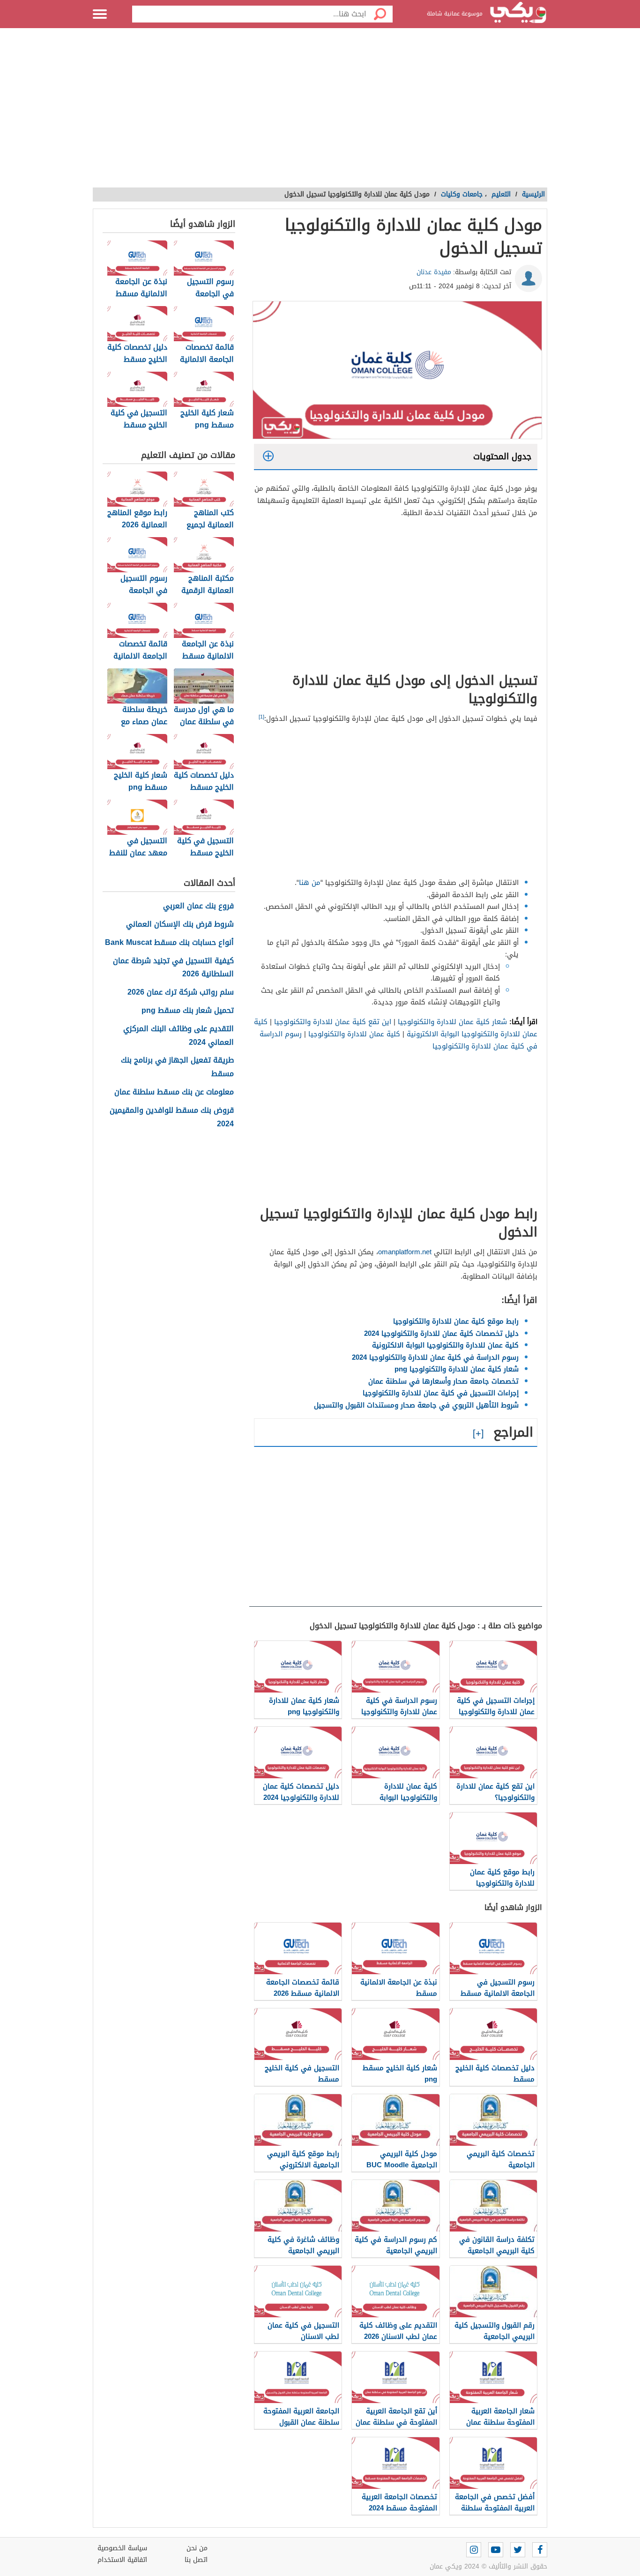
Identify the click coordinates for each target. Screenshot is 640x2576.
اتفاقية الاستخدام (122, 2560)
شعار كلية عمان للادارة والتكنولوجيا (452, 1022)
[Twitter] (518, 2550)
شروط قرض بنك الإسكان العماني (180, 925)
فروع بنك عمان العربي (198, 906)
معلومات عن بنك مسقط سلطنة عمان (174, 1092)
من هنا (310, 883)
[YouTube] (496, 2550)
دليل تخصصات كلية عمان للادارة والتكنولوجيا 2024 (441, 1333)
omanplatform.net (405, 1252)
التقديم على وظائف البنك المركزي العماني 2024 (179, 1036)
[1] (261, 717)
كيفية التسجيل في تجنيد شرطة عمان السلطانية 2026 (173, 968)
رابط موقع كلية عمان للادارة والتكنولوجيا (456, 1321)
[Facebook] (540, 2550)
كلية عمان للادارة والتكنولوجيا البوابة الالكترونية (445, 1345)
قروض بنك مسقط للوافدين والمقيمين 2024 (172, 1117)
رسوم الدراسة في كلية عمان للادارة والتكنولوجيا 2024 (435, 1357)
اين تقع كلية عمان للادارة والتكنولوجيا (333, 1022)
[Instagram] (474, 2550)
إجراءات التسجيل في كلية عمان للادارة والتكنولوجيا (441, 1393)
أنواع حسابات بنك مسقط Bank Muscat (169, 943)
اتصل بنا (196, 2560)
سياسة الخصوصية (122, 2548)
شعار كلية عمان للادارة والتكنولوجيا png (457, 1369)
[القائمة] (100, 14)
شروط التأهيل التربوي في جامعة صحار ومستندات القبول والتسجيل (416, 1405)
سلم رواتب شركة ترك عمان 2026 (181, 992)
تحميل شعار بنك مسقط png (188, 1011)
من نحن (197, 2548)
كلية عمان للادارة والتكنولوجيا (354, 1034)
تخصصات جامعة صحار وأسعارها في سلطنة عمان (443, 1381)
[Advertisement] (320, 112)
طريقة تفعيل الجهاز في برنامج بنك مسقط (177, 1067)
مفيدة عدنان (434, 272)
